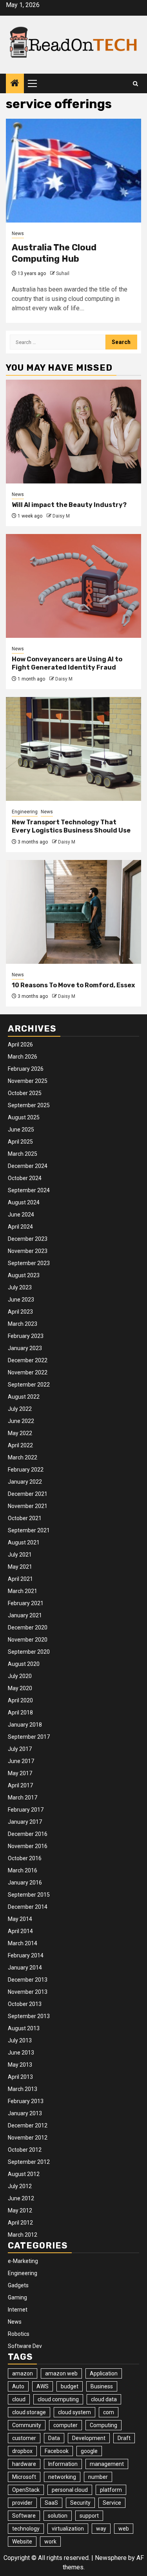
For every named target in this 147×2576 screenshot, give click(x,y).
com (109, 2412)
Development (89, 2438)
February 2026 (26, 1069)
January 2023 (25, 1348)
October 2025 (25, 1093)
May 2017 (20, 1773)
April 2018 (20, 1713)
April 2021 (20, 1579)
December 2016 (28, 1834)
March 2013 (23, 2089)
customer (24, 2438)
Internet (18, 2310)
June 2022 (21, 1421)
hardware (24, 2464)
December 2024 (28, 1166)
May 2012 (20, 2210)
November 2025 (28, 1081)
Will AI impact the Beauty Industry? (69, 505)
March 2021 (23, 1591)
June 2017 (21, 1761)
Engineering (25, 812)
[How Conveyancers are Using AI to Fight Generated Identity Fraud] (73, 586)
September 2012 (29, 2162)
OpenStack (26, 2490)
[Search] (135, 84)
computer (65, 2425)
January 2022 (25, 1482)
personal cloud (70, 2490)
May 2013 (20, 2065)
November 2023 (28, 1251)
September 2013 (29, 2016)
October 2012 (25, 2150)
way (101, 2529)
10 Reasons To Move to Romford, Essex (73, 985)
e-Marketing (23, 2261)
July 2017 (20, 1749)
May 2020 (20, 1688)
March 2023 (23, 1324)
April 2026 (20, 1045)
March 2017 (23, 1798)
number (98, 2477)
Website (22, 2542)
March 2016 (23, 1870)
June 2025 (21, 1130)
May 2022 (20, 1433)
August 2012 (24, 2174)
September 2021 (29, 1530)
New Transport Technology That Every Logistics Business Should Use (71, 826)
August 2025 (24, 1117)
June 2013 (21, 2053)
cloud (19, 2399)
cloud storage (29, 2412)
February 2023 (26, 1336)
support (89, 2516)
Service (112, 2503)
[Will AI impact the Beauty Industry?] (73, 432)
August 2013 (24, 2028)
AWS (43, 2386)
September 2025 (29, 1105)
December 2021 (28, 1494)
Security (80, 2503)
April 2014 (20, 1931)
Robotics (19, 2334)
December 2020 (28, 1627)
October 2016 (25, 1858)
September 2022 (29, 1385)
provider (22, 2503)
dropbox (22, 2451)
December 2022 (28, 1360)
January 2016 (25, 1883)
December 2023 (28, 1239)
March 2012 (23, 2235)
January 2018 (25, 1725)
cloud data (104, 2399)
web (124, 2529)
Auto (18, 2386)
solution (58, 2516)
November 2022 (28, 1372)
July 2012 (20, 2186)
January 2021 (25, 1615)
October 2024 (25, 1178)
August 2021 (24, 1542)
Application (104, 2373)
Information (63, 2464)
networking (62, 2477)
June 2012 (21, 2198)
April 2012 (20, 2223)
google (89, 2451)
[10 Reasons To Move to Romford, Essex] (73, 912)
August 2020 (24, 1664)
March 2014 (23, 1943)
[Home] (15, 84)
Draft (124, 2438)
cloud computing (58, 2399)
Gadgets (18, 2285)
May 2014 (20, 1919)
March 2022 (23, 1457)
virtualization (68, 2529)
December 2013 (28, 1980)
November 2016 (28, 1846)
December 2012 (28, 2125)
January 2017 (25, 1822)
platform (111, 2490)
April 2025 (20, 1142)
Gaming (17, 2297)
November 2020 (28, 1640)
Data (54, 2438)
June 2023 (21, 1300)
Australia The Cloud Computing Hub (54, 253)
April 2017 (20, 1785)
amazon (23, 2373)
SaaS (51, 2503)
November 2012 (28, 2138)
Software (24, 2516)
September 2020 (29, 1652)
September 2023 (29, 1263)
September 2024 (29, 1190)
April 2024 (20, 1227)
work (50, 2542)
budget (70, 2386)
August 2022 (24, 1397)
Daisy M (61, 516)
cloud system (74, 2412)
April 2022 (20, 1445)
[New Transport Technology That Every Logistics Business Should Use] (73, 749)
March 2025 (23, 1154)
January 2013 (25, 2113)
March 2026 (23, 1057)
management (107, 2464)
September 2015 (29, 1895)
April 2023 (20, 1312)
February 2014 (26, 1955)
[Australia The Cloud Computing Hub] (73, 171)
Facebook (57, 2451)
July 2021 (20, 1555)
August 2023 (24, 1275)
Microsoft (24, 2477)
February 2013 (26, 2101)
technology (26, 2529)
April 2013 (20, 2077)
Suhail (63, 273)
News (18, 234)
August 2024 (24, 1202)
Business (102, 2386)
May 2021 (20, 1567)
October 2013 (25, 2004)
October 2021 (25, 1518)
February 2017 (26, 1810)
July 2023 (20, 1287)
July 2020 (20, 1676)
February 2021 (26, 1603)
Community (27, 2425)
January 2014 (25, 1968)
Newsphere (111, 2558)
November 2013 (28, 1992)
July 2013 (20, 2040)
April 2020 (20, 1700)
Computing (103, 2425)
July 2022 (20, 1409)
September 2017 (29, 1737)
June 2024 (21, 1215)
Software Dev (25, 2346)
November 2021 (28, 1506)
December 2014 (28, 1907)
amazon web (61, 2373)
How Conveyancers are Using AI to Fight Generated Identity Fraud (67, 663)
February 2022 (26, 1470)
